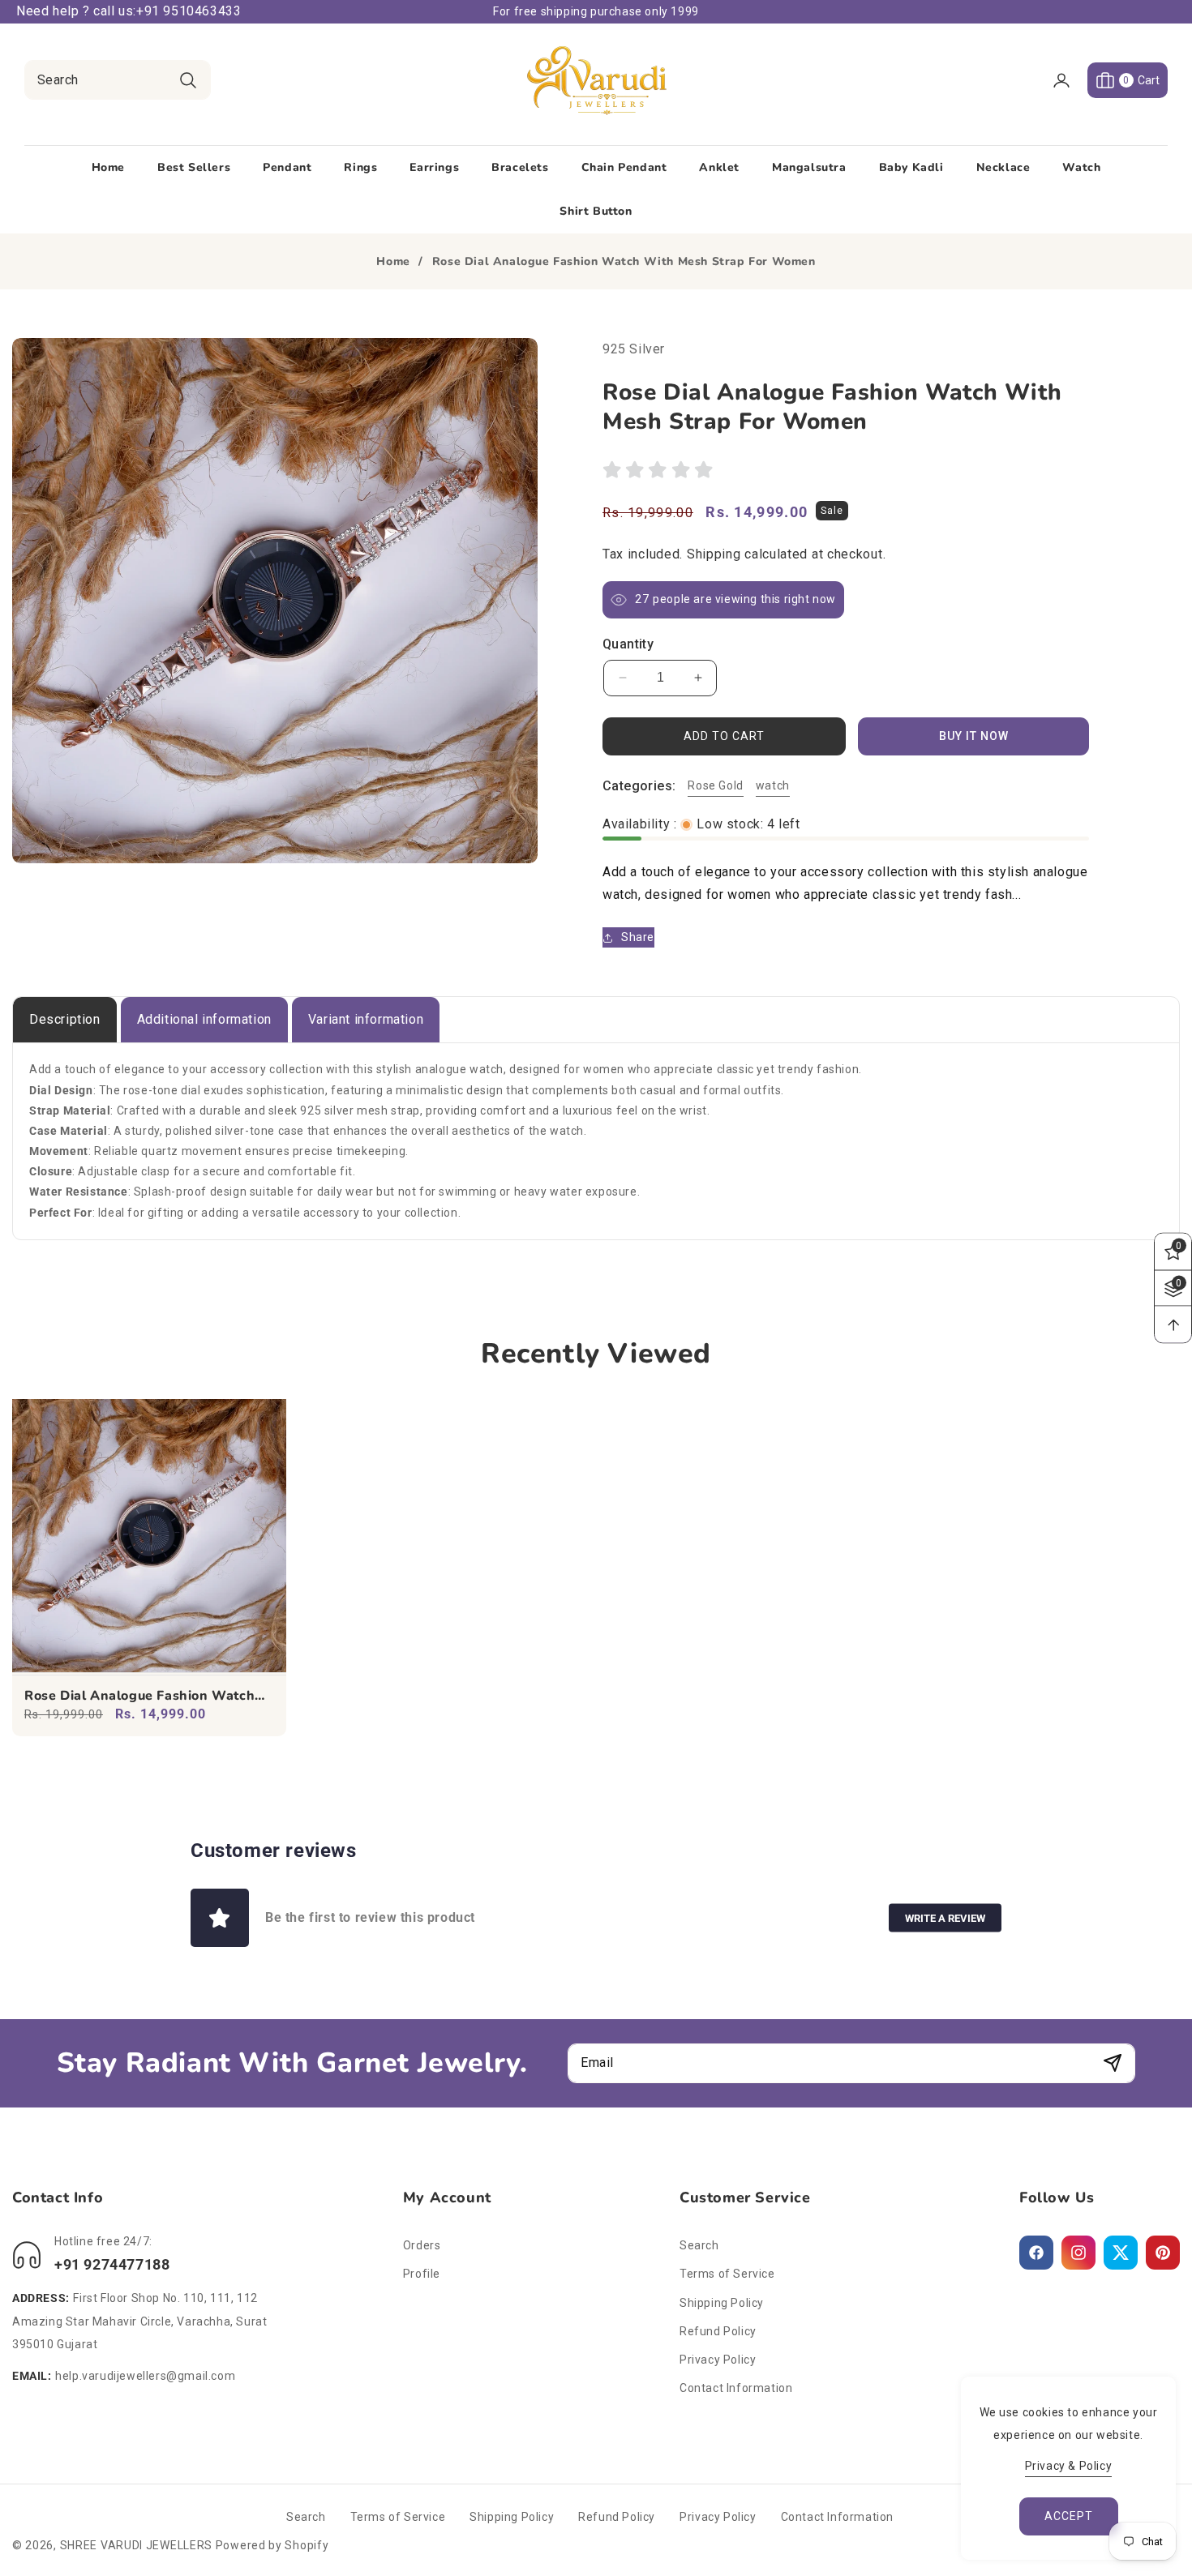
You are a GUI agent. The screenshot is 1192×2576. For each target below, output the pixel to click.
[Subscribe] (1112, 2063)
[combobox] (118, 80)
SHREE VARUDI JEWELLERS (136, 2545)
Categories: (639, 786)
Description (65, 1019)
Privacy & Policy (1069, 2466)
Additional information (204, 1019)
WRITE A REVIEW (945, 1918)
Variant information (366, 1019)
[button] (1128, 80)
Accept (1069, 2516)
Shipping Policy (722, 2303)
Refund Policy (718, 2331)
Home (393, 262)
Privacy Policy (718, 2360)
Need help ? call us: (76, 11)
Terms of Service (727, 2274)
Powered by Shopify (272, 2545)
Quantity (628, 644)
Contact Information (736, 2388)
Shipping (714, 554)
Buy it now (974, 736)
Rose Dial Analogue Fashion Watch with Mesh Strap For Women (139, 1696)
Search (699, 2245)
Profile (422, 2274)
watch (773, 785)
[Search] (188, 80)
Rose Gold (715, 785)
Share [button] (638, 937)
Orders (422, 2245)
